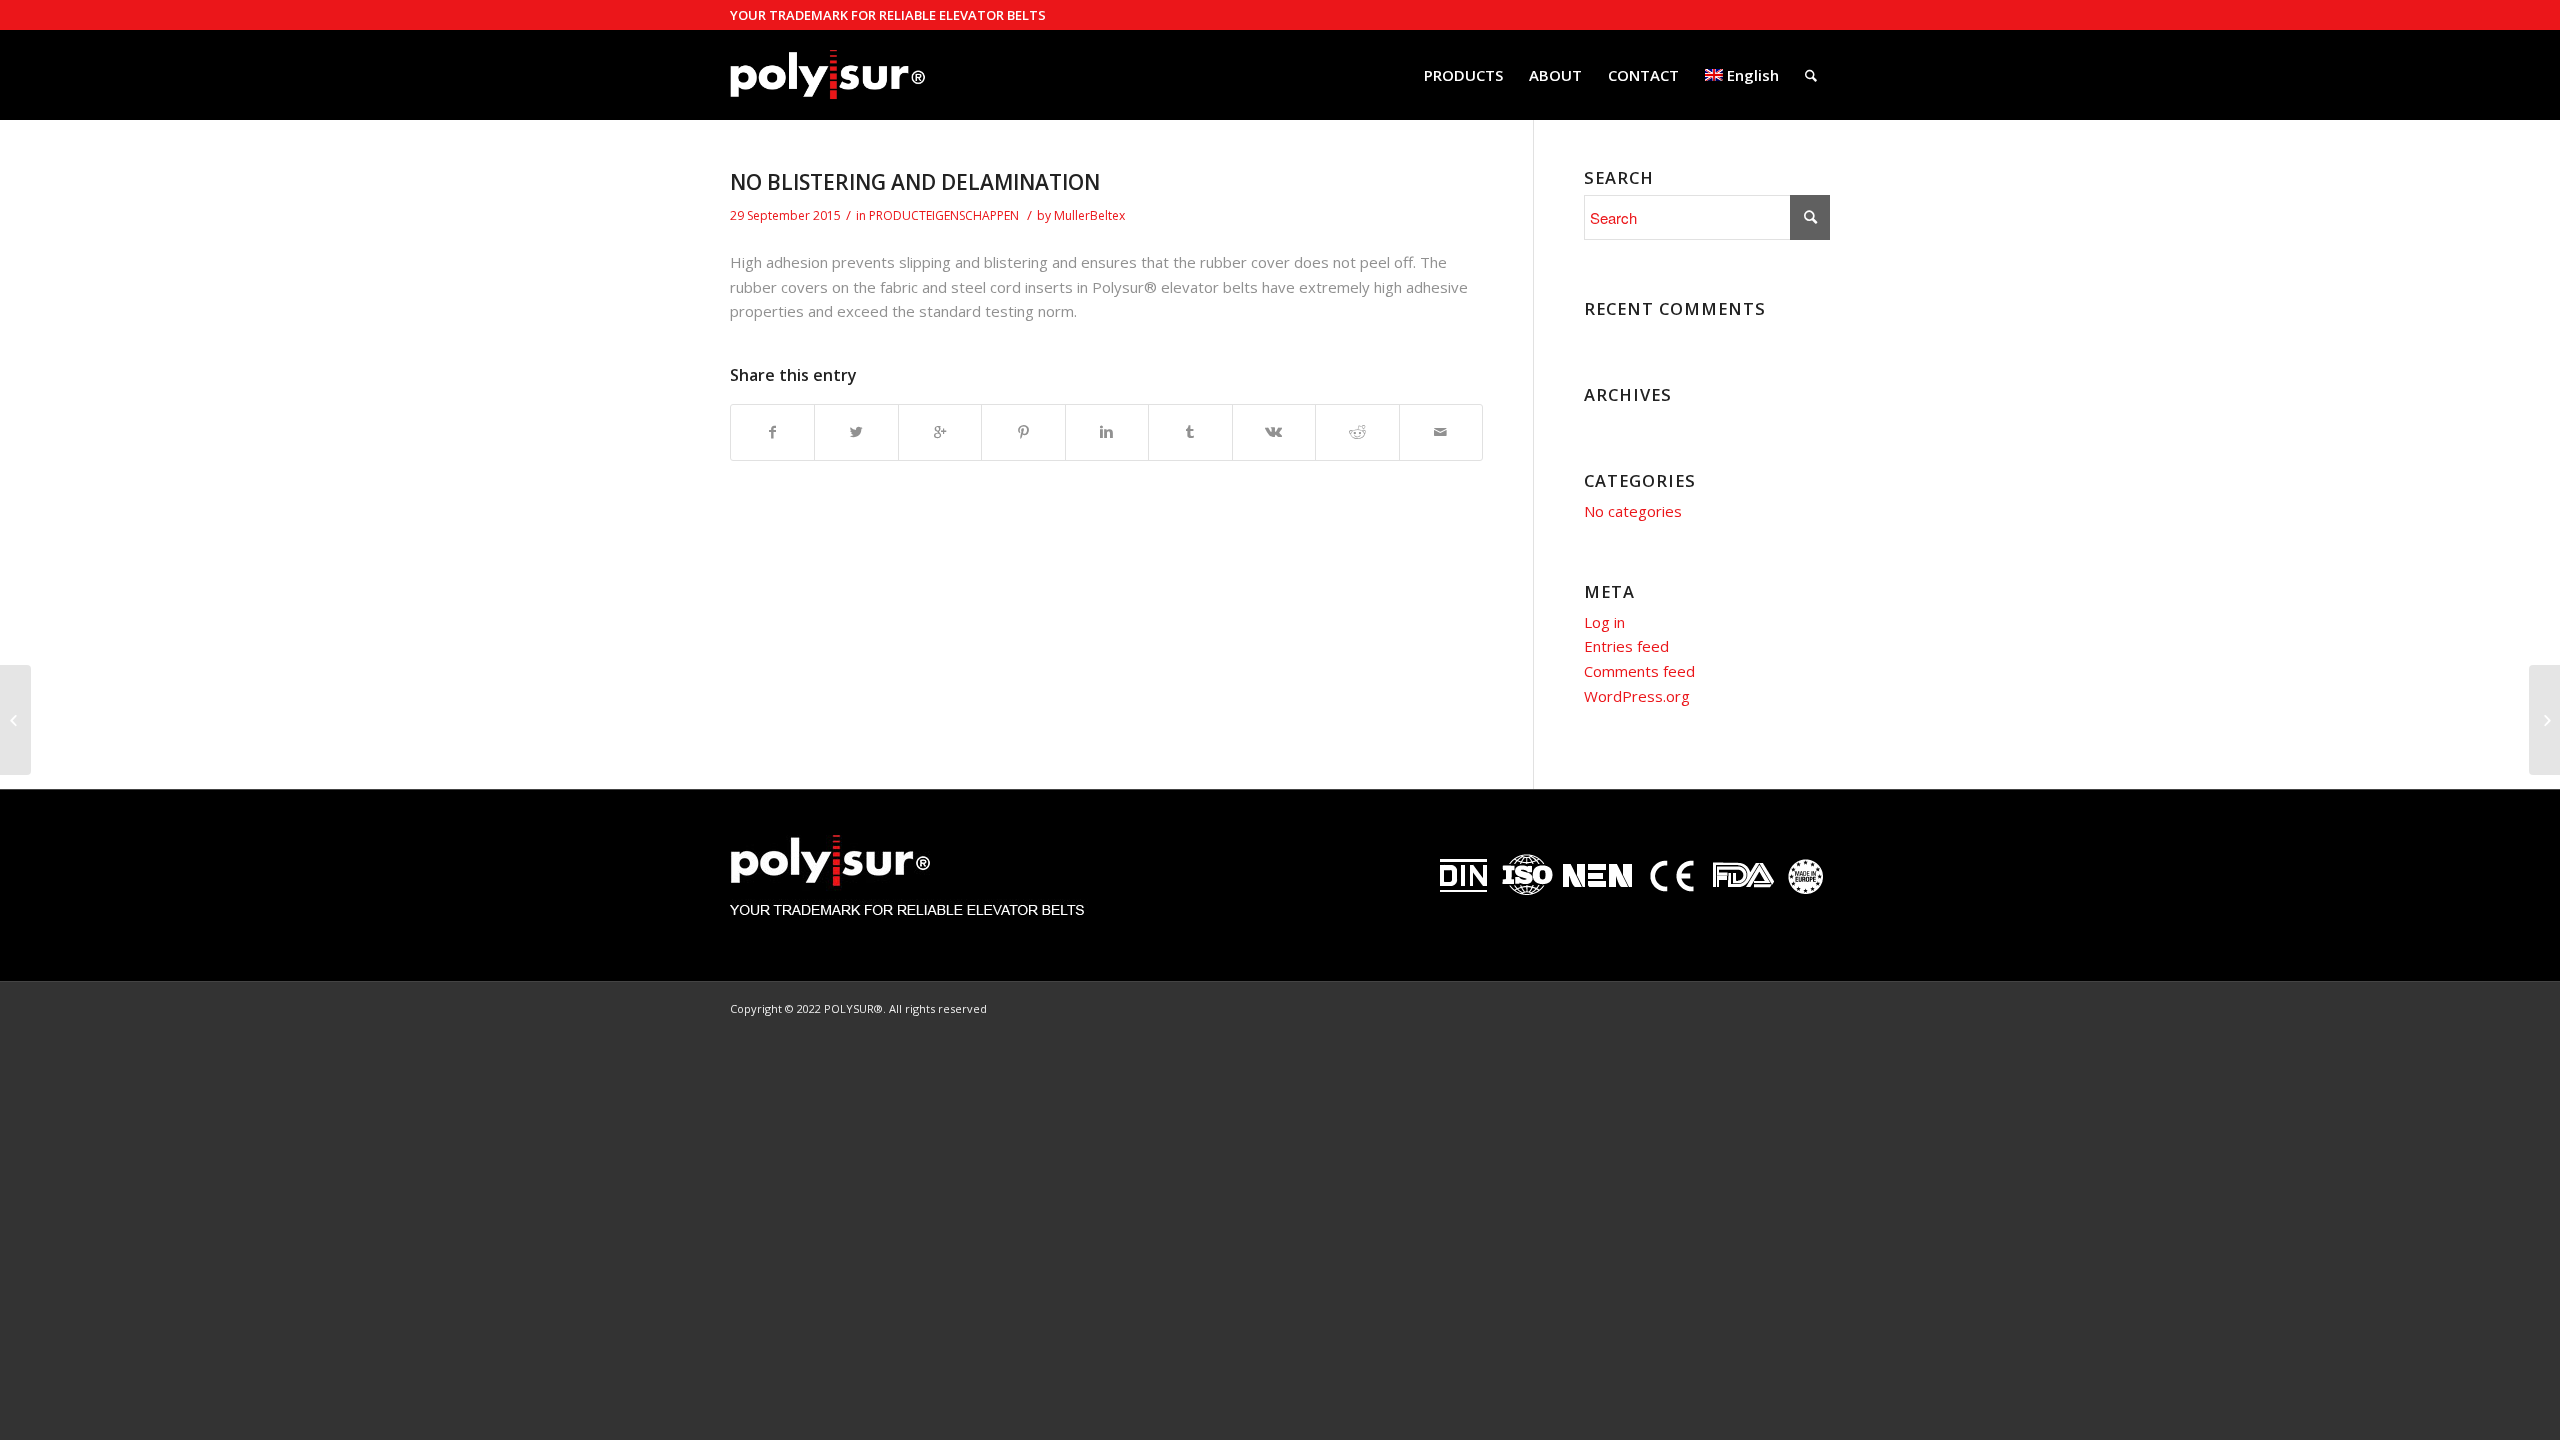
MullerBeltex (1089, 215)
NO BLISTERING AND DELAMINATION (915, 182)
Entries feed (1626, 646)
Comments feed (1639, 671)
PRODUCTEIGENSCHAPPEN (944, 215)
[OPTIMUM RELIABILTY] (15, 720)
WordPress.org (1637, 696)
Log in (1604, 622)
